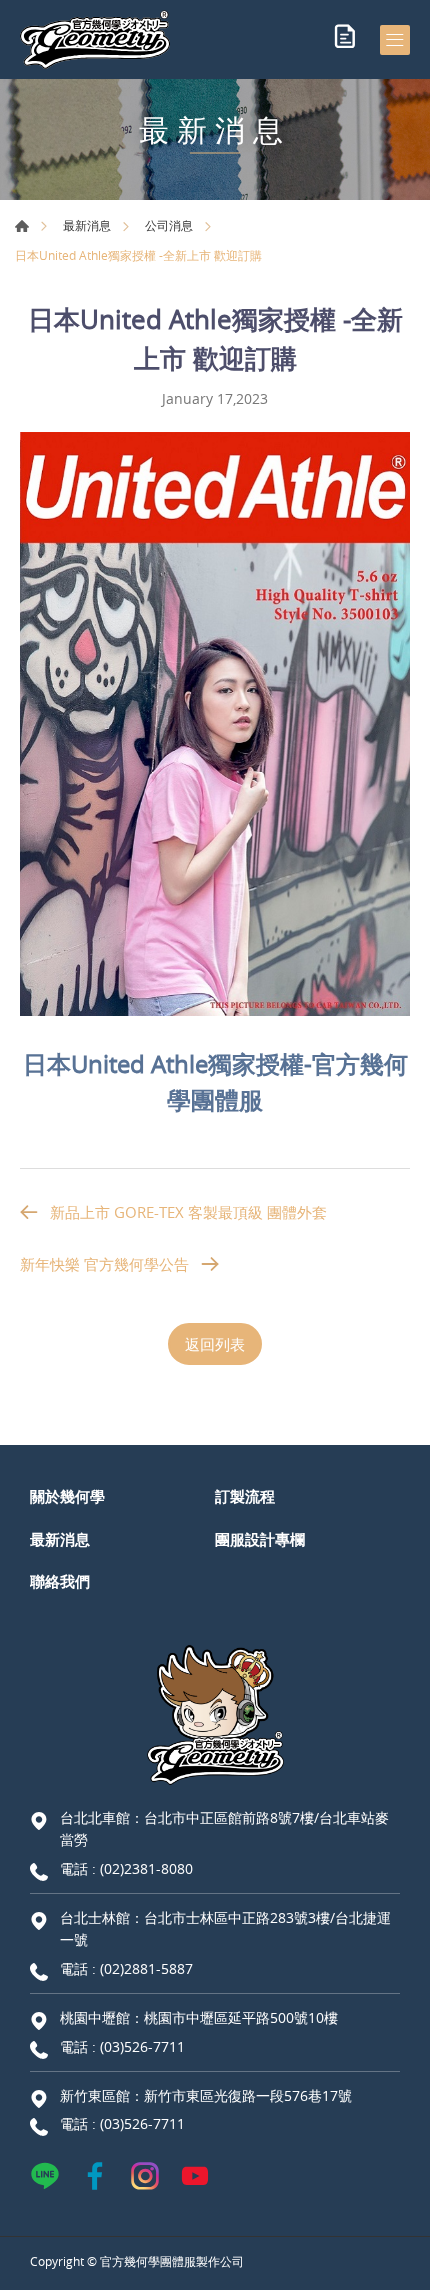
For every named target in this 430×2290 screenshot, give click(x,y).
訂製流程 (245, 1496)
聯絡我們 (60, 1581)
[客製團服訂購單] (345, 40)
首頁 (22, 226)
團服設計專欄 (260, 1539)
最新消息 (87, 225)
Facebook (95, 2176)
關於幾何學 (67, 1496)
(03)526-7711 (142, 2046)
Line (45, 2176)
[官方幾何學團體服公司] (95, 39)
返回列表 (215, 1344)
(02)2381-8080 (146, 1868)
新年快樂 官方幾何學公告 (104, 1264)
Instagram (145, 2176)
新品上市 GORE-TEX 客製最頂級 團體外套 (188, 1212)
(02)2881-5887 (146, 1968)
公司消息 (169, 225)
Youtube (195, 2176)
